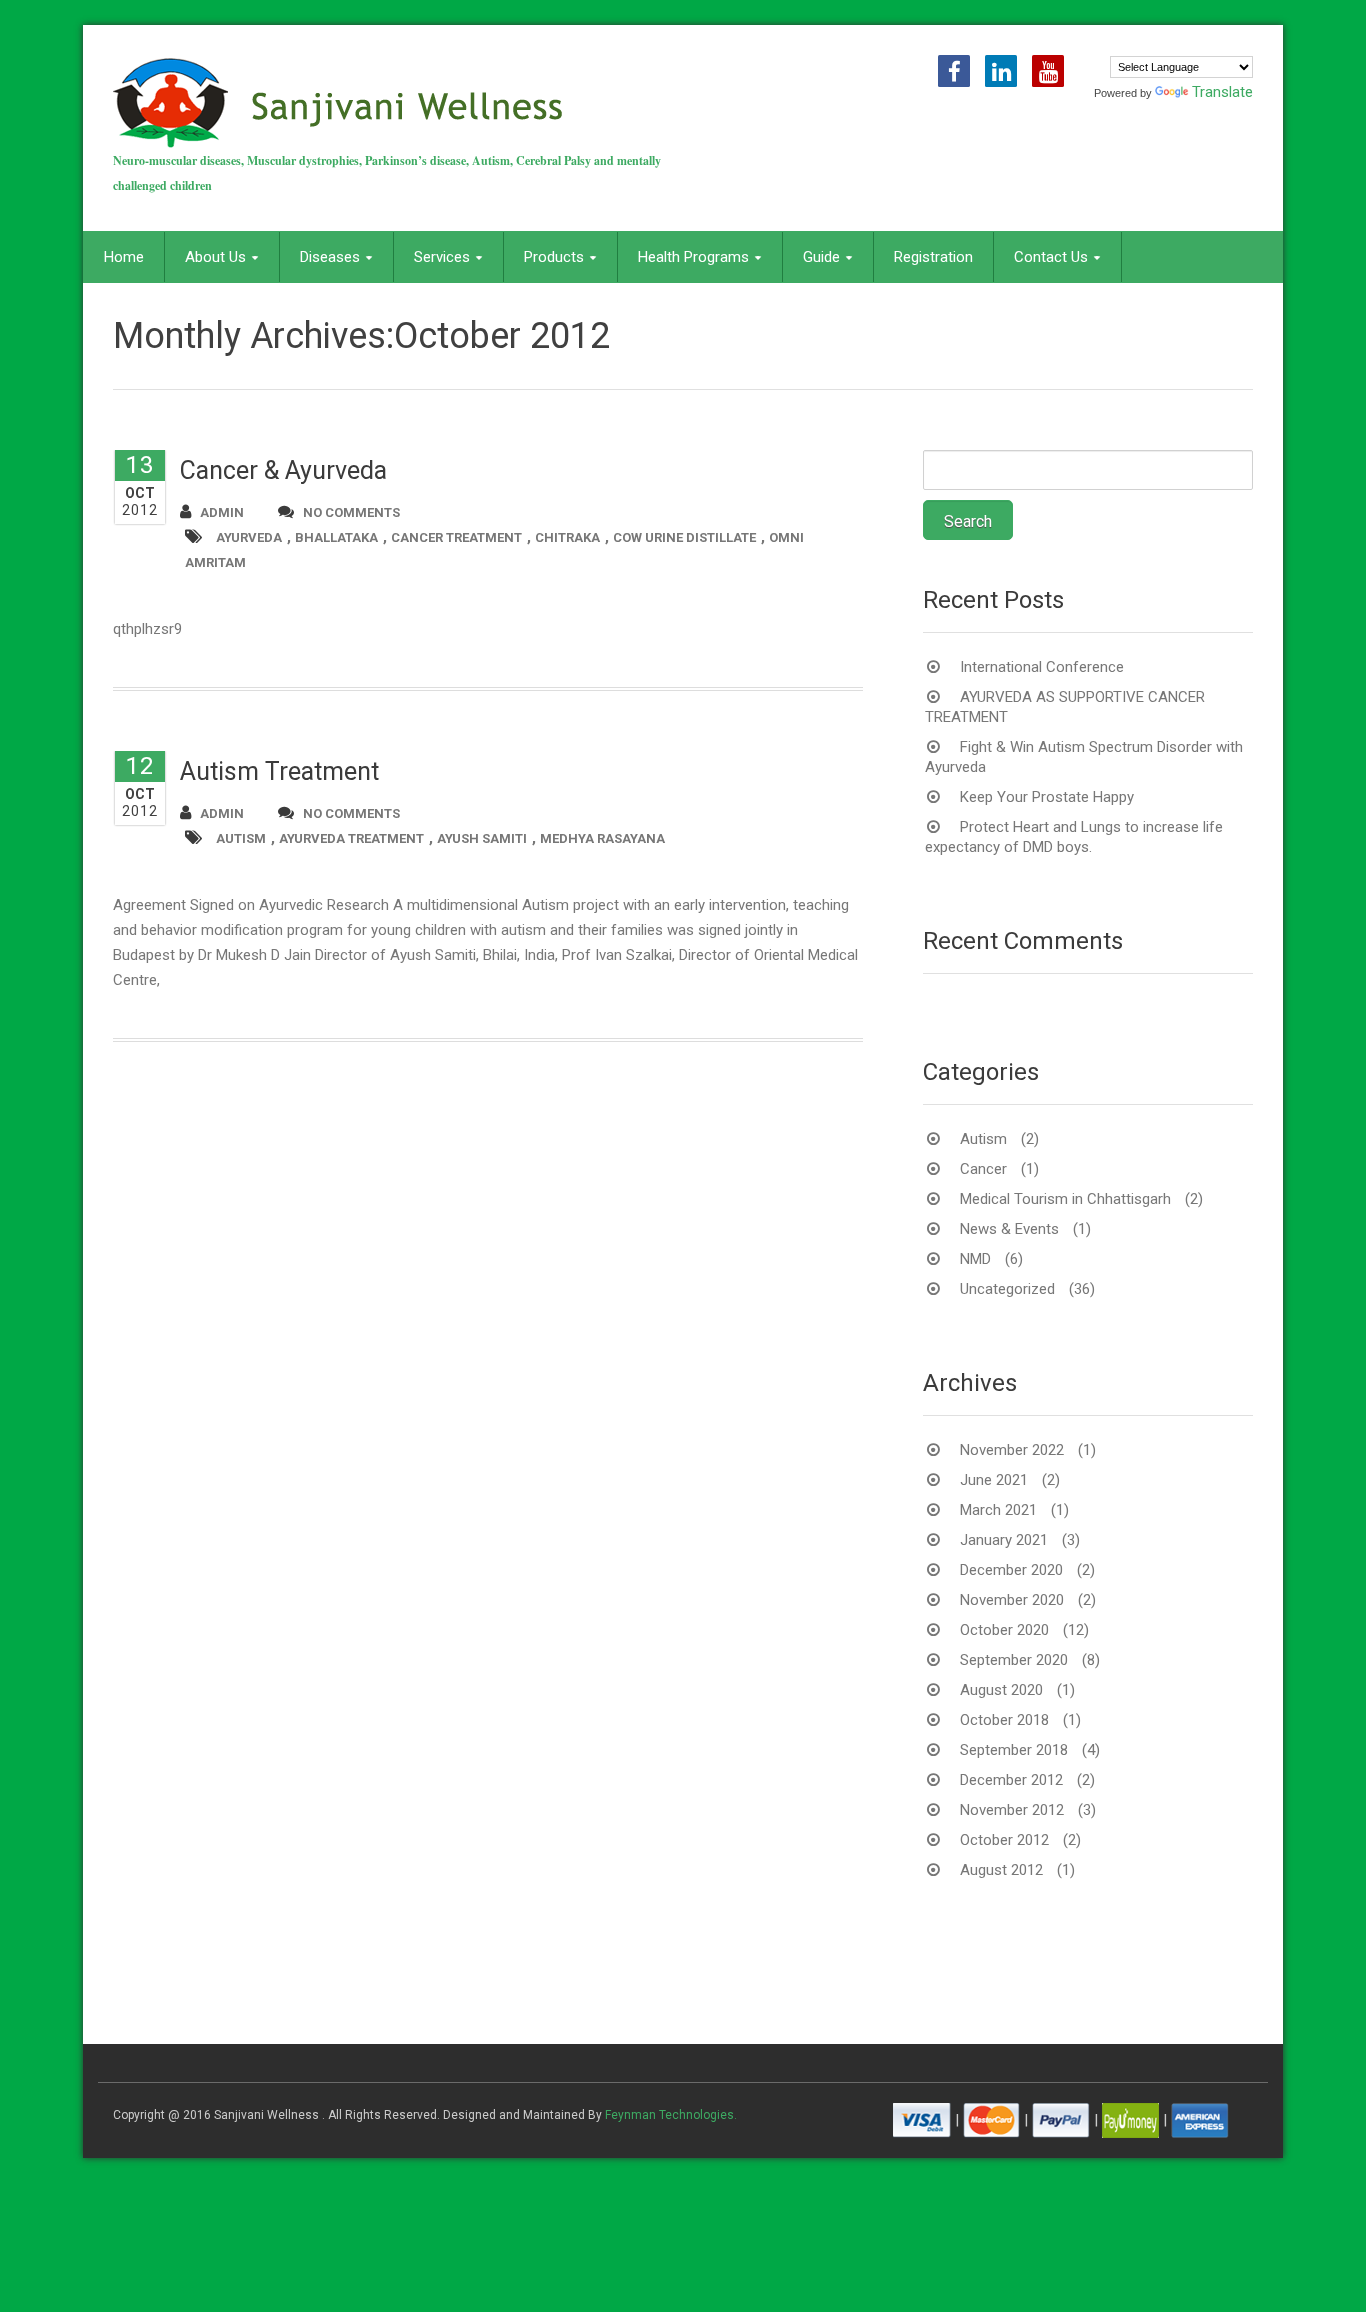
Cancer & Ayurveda (283, 470)
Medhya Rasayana (602, 838)
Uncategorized (1007, 1289)
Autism (241, 838)
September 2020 (1014, 1660)
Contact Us (1051, 257)
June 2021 (994, 1480)
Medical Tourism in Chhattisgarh (1065, 1199)
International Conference (1042, 667)
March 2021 (998, 1510)
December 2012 (1011, 1780)
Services (442, 257)
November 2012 (1012, 1810)
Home (124, 257)
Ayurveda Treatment (351, 838)
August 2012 (1001, 1870)
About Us (215, 257)
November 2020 (1012, 1600)
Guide (821, 257)
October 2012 (1004, 1840)
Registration (933, 257)
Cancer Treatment (456, 537)
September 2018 (1014, 1750)
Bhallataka (336, 537)
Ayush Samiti (482, 838)
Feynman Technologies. (671, 2115)
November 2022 (1012, 1450)
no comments (351, 512)
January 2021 (1004, 1540)
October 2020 (1004, 1630)
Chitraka (567, 537)
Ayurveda (249, 537)
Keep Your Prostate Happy (1047, 797)
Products (554, 257)
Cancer (983, 1169)
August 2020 (1001, 1690)
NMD (975, 1259)
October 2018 (1004, 1720)
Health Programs (693, 257)
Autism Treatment (279, 771)
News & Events (1009, 1229)
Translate (1222, 92)
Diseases (330, 257)
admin (222, 512)
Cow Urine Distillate (684, 537)
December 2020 (1011, 1570)
